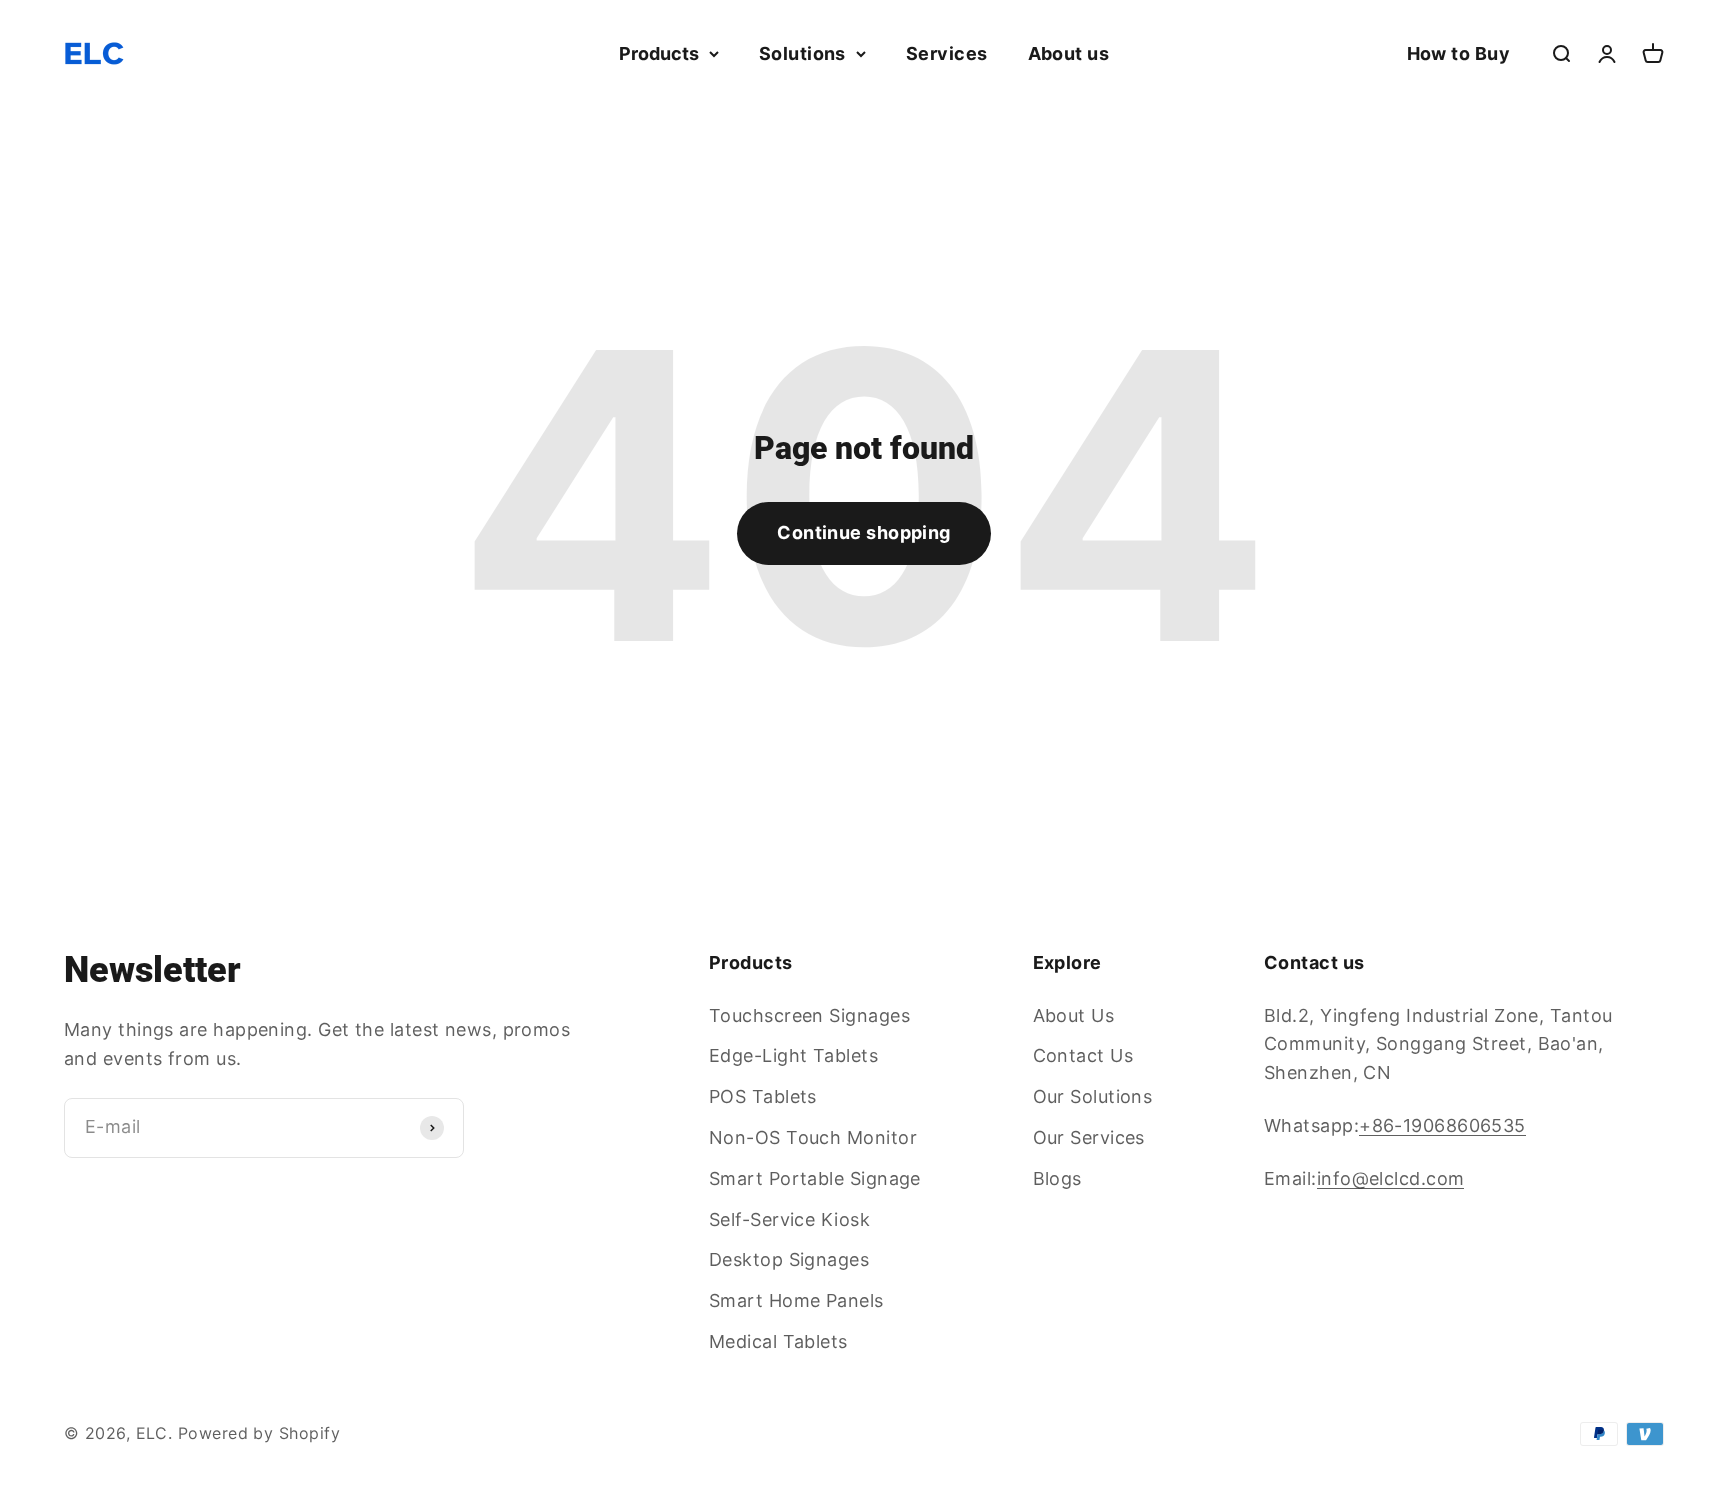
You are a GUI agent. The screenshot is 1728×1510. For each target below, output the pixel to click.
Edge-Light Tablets (793, 1055)
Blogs (1057, 1178)
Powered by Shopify (259, 1433)
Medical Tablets (778, 1341)
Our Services (1089, 1137)
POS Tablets (763, 1096)
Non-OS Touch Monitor (813, 1137)
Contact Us (1083, 1055)
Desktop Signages (789, 1259)
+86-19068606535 (1442, 1125)
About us (1069, 53)
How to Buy (1459, 53)
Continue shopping (864, 532)
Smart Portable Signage (815, 1178)
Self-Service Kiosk (789, 1219)
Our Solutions (1093, 1096)
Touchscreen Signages (809, 1015)
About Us (1074, 1015)
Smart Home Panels (796, 1300)
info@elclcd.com (1391, 1178)
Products (659, 53)
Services (947, 53)
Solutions (802, 53)
